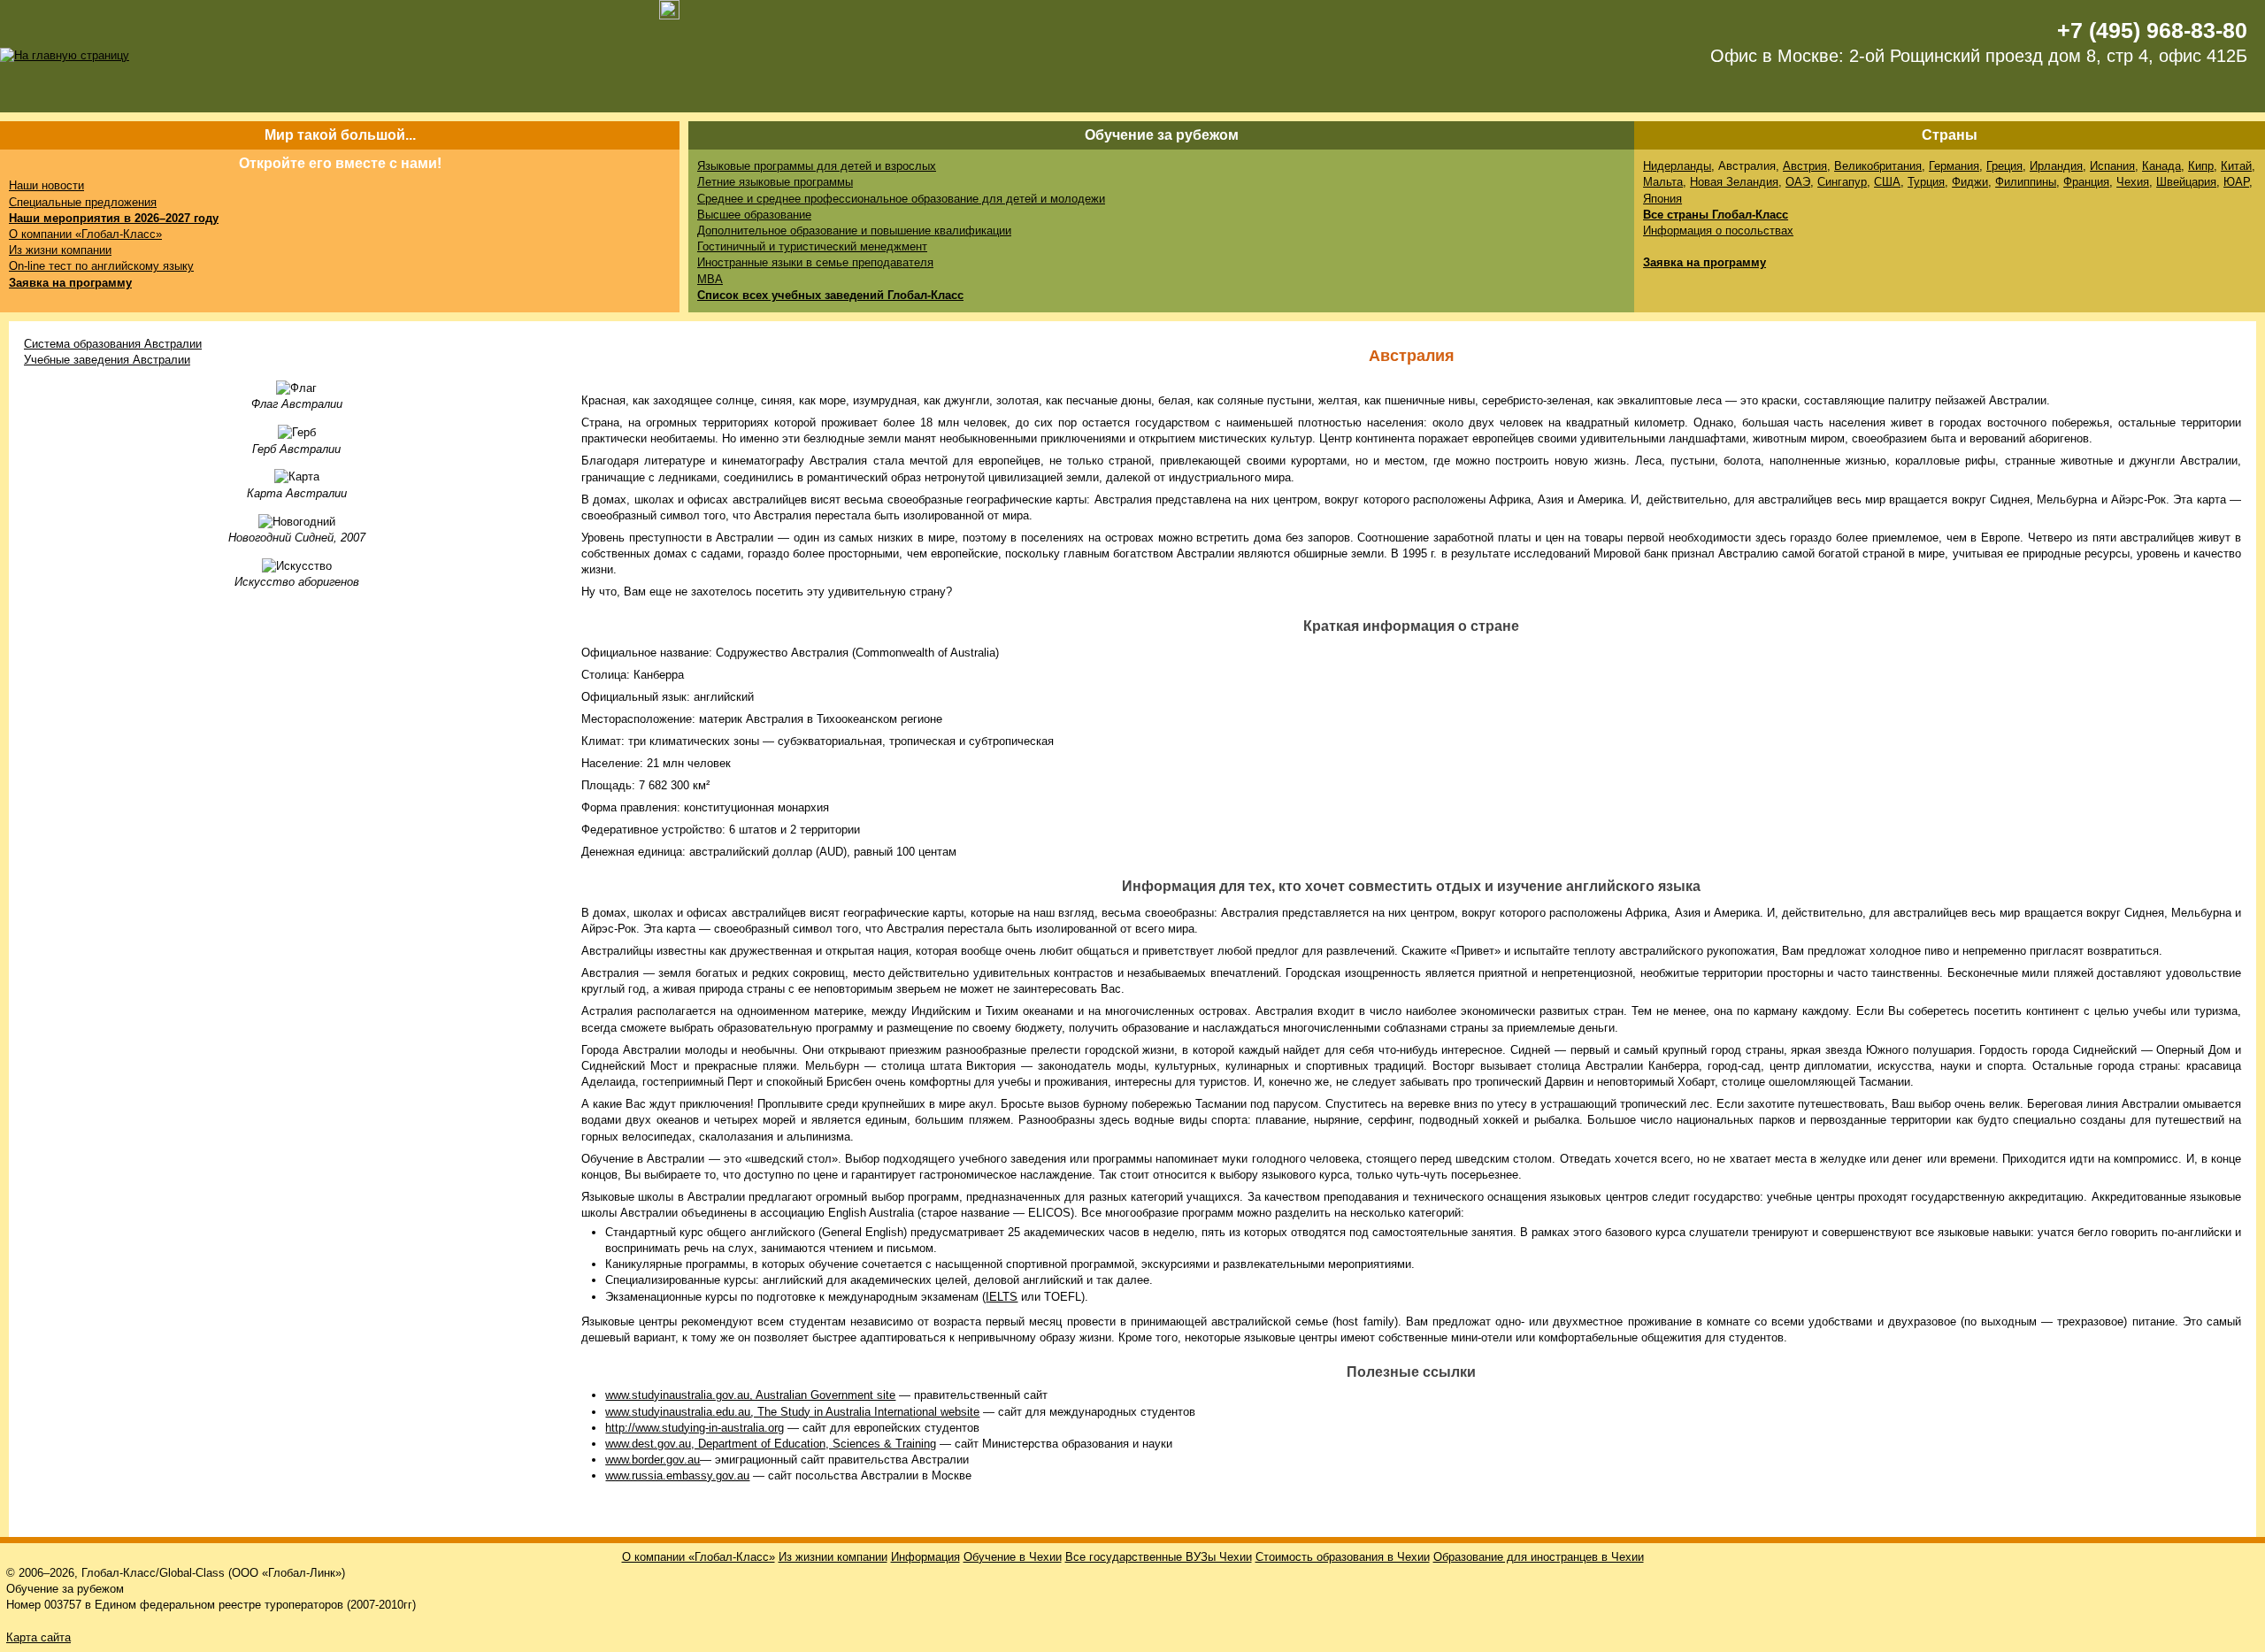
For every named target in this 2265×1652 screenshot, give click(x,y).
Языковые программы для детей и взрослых (817, 166)
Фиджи (1970, 182)
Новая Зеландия (1734, 182)
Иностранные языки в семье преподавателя (815, 262)
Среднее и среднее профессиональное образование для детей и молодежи (901, 199)
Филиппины (2026, 182)
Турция (1926, 182)
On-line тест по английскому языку (101, 266)
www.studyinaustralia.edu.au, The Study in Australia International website (792, 1412)
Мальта (1663, 182)
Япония (1662, 199)
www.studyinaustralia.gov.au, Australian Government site (750, 1395)
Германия (1954, 166)
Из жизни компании (60, 250)
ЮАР (2236, 182)
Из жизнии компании (833, 1557)
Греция (2004, 166)
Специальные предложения (83, 202)
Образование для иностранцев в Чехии (1539, 1557)
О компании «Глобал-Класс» (85, 234)
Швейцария (2186, 182)
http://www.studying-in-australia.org (695, 1428)
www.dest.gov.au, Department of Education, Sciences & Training (771, 1444)
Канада (2161, 166)
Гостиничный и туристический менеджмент (812, 246)
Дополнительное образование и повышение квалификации (854, 231)
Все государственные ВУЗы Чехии (1159, 1557)
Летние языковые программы (775, 182)
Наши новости (46, 185)
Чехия (2133, 182)
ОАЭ (1798, 182)
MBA (710, 279)
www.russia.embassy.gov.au (677, 1475)
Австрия (1805, 166)
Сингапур (1842, 182)
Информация (925, 1557)
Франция (2086, 182)
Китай (2236, 166)
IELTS (1002, 1297)
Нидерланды (1677, 166)
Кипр (2201, 166)
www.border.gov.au (653, 1460)
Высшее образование (754, 215)
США (1887, 182)
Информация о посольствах (1718, 231)
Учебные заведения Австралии (107, 360)
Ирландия (2056, 166)
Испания (2112, 166)
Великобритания (1878, 166)
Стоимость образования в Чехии (1343, 1557)
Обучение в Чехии (1013, 1557)
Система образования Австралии (113, 344)
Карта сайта (38, 1637)
